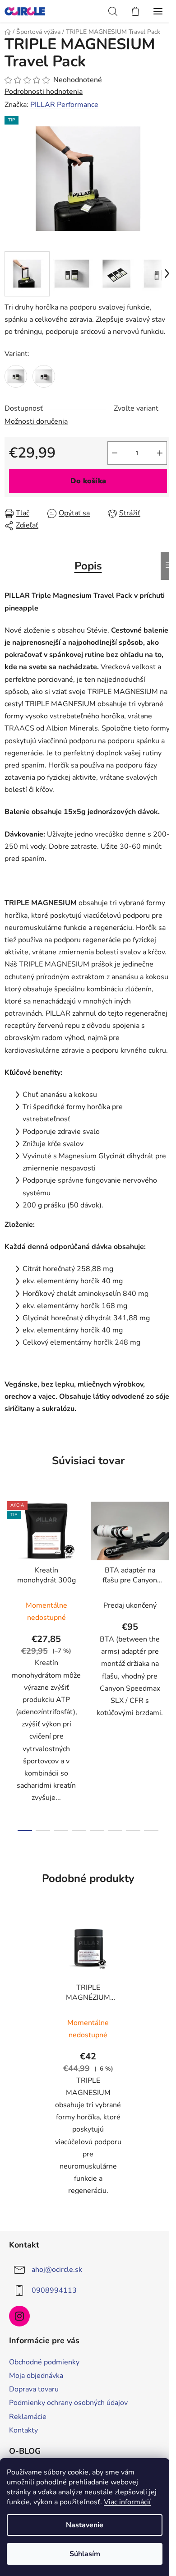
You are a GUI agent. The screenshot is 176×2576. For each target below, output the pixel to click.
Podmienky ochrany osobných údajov (68, 2403)
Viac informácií (127, 2502)
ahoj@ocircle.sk (57, 2270)
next (167, 1576)
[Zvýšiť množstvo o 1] (160, 453)
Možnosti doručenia (36, 421)
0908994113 (54, 2290)
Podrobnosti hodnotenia (44, 92)
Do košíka (88, 481)
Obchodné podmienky (44, 2362)
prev (9, 1576)
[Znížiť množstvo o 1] (115, 453)
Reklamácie (28, 2417)
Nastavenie (85, 2525)
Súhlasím (85, 2554)
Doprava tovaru (34, 2389)
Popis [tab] (88, 566)
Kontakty (23, 2430)
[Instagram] (19, 2316)
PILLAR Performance (64, 105)
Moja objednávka (36, 2376)
